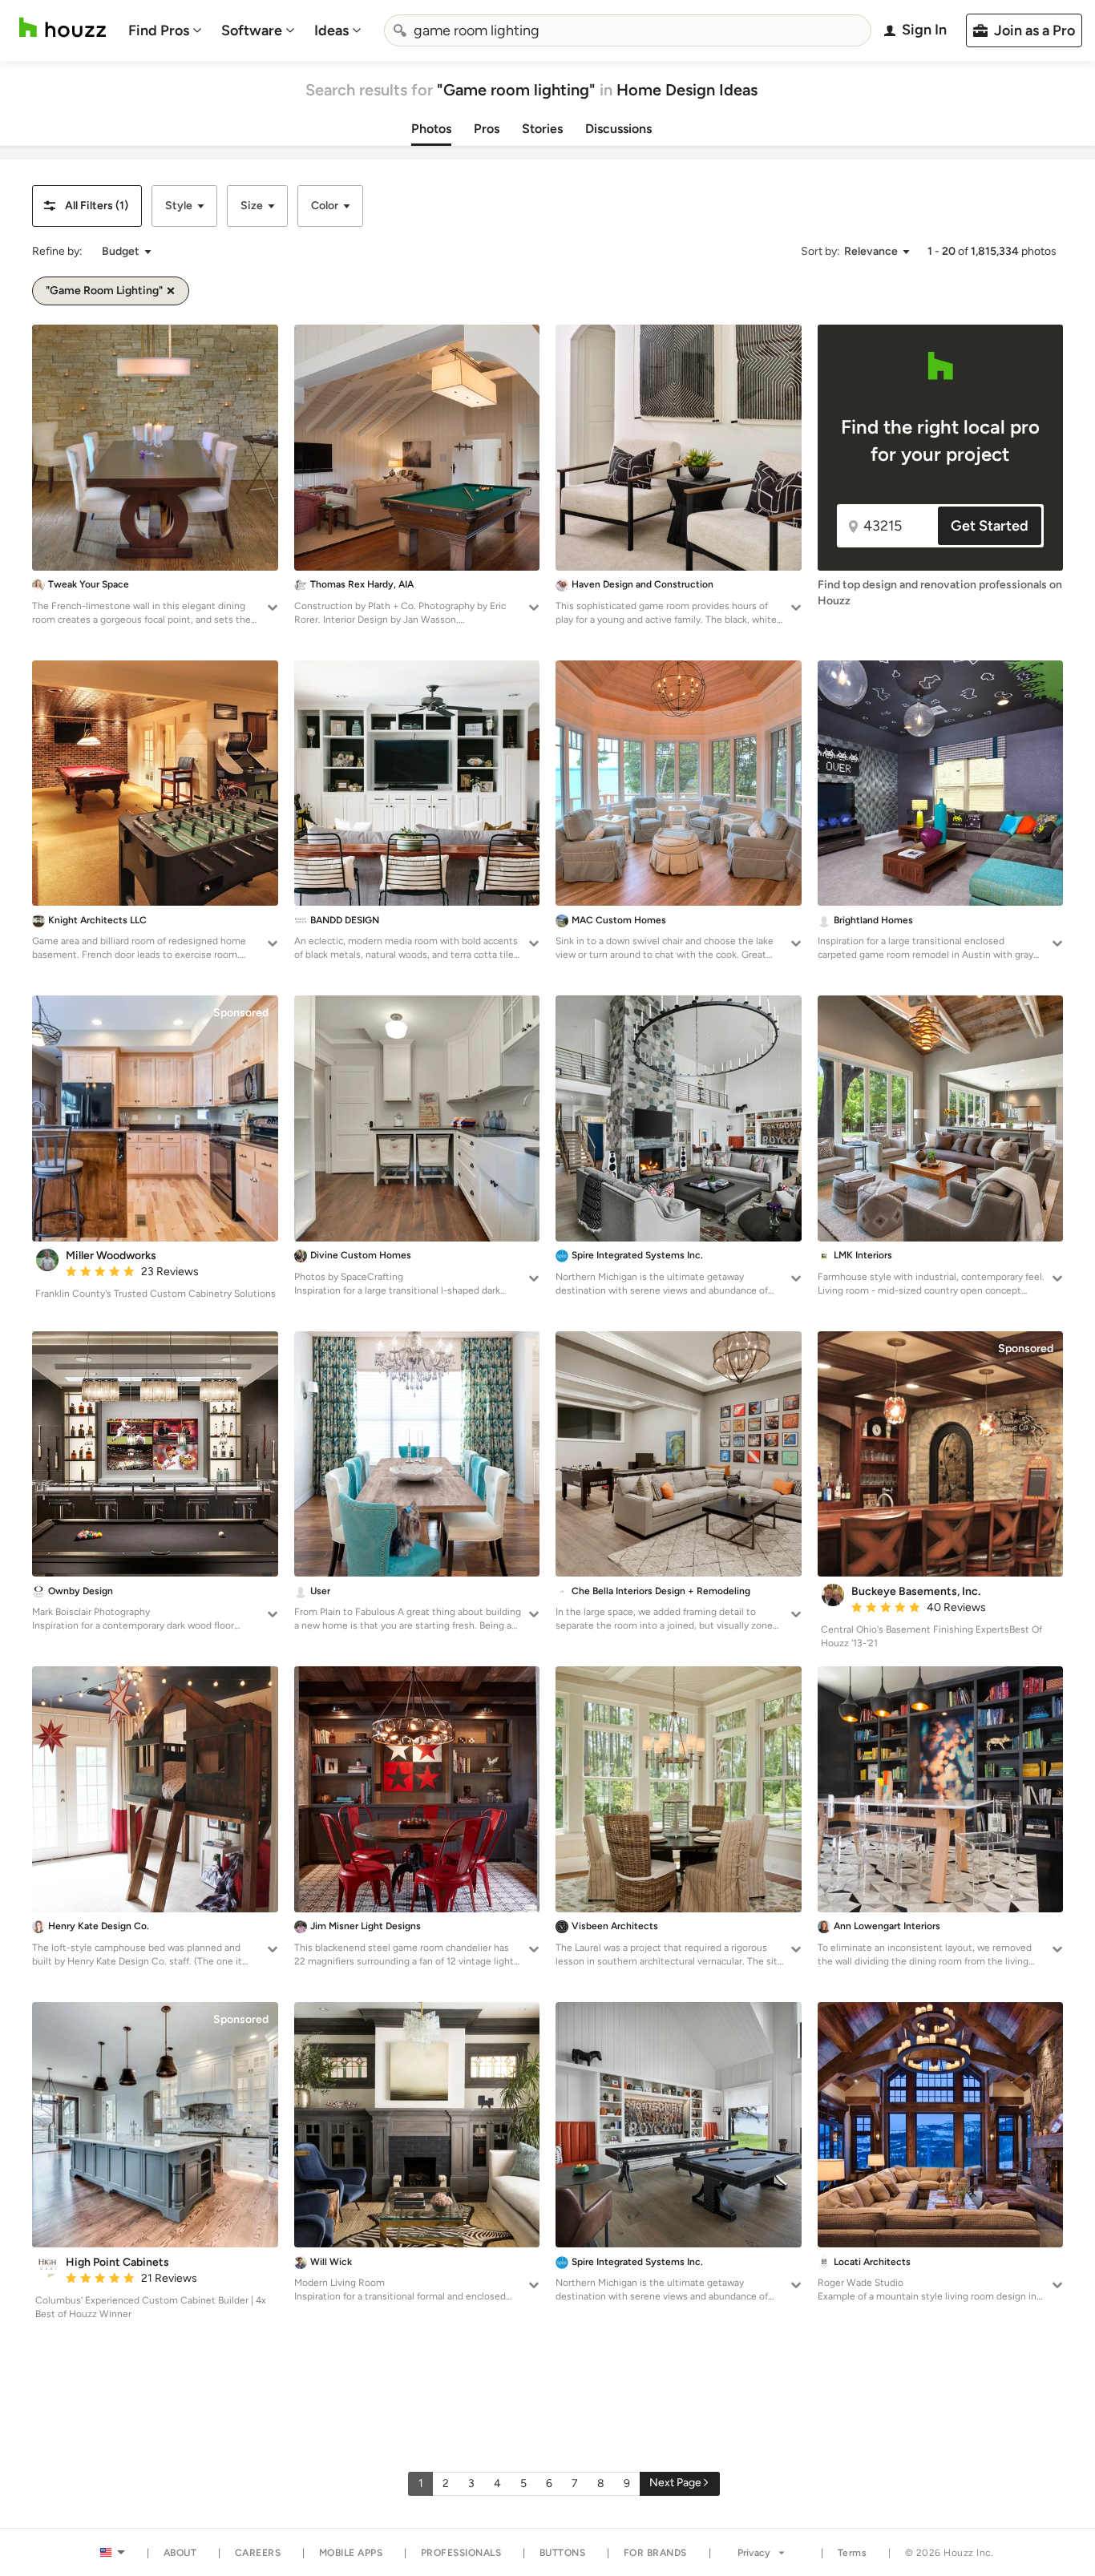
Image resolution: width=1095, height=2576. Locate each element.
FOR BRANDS (655, 2553)
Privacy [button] (754, 2553)
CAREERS (258, 2553)
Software (252, 30)
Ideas (331, 30)
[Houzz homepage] (63, 28)
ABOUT (180, 2553)
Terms (853, 2553)
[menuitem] (165, 30)
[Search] (400, 30)
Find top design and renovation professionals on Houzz (940, 593)
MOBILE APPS (351, 2553)
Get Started (990, 526)
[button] (87, 206)
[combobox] (628, 30)
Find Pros (159, 30)
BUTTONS (563, 2553)
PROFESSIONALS (461, 2553)
